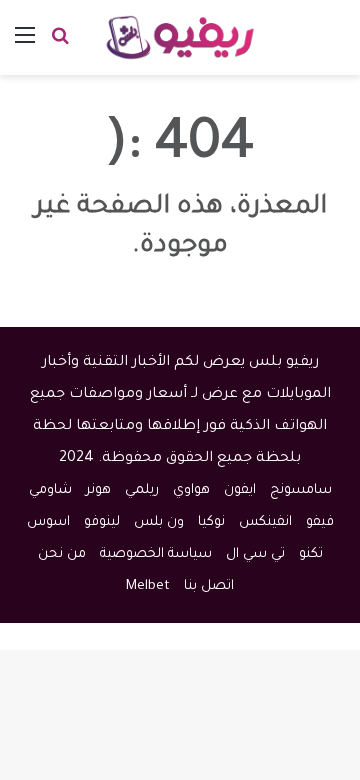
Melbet (148, 586)
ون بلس (159, 522)
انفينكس (265, 522)
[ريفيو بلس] (180, 37)
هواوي (191, 490)
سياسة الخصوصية (156, 554)
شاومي (50, 490)
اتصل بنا (209, 586)
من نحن (62, 554)
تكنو (311, 554)
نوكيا (211, 522)
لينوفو (102, 522)
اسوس (48, 522)
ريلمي (142, 490)
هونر (98, 490)
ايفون (240, 490)
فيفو (320, 522)
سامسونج (301, 490)
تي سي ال (255, 554)
